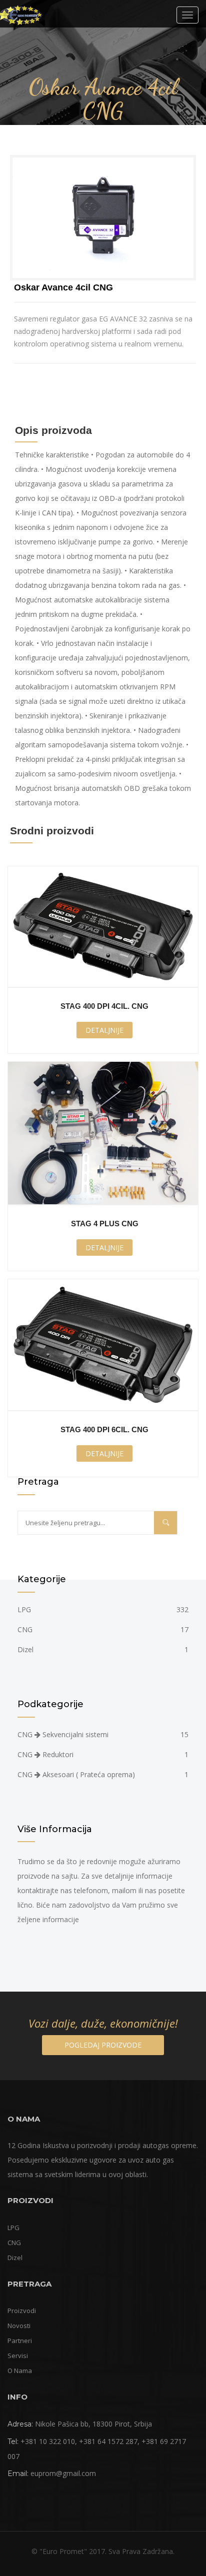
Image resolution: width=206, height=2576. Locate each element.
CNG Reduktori (103, 1754)
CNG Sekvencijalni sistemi (103, 1734)
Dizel (103, 1649)
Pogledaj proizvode (103, 2045)
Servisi (18, 2356)
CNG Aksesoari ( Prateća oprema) (103, 1774)
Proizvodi (22, 2311)
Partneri (20, 2341)
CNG (103, 1629)
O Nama (20, 2371)
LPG (103, 1609)
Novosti (19, 2326)
